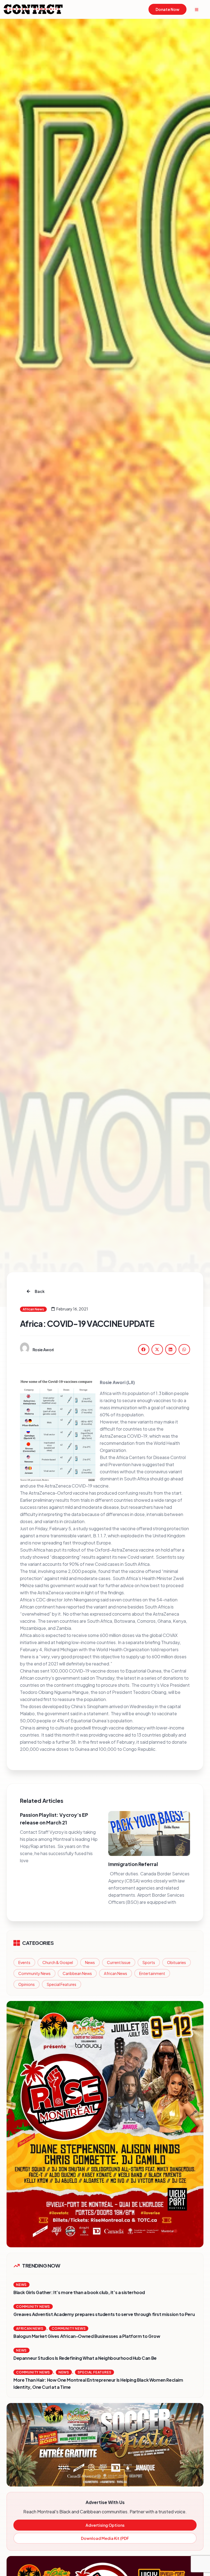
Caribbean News (77, 1973)
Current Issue (119, 1962)
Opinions (27, 1984)
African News (116, 1973)
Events (24, 1962)
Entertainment (152, 1973)
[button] (144, 1349)
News (90, 1962)
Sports (149, 1962)
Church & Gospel (58, 1962)
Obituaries (177, 1962)
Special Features (62, 1984)
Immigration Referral (133, 1864)
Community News (34, 1973)
